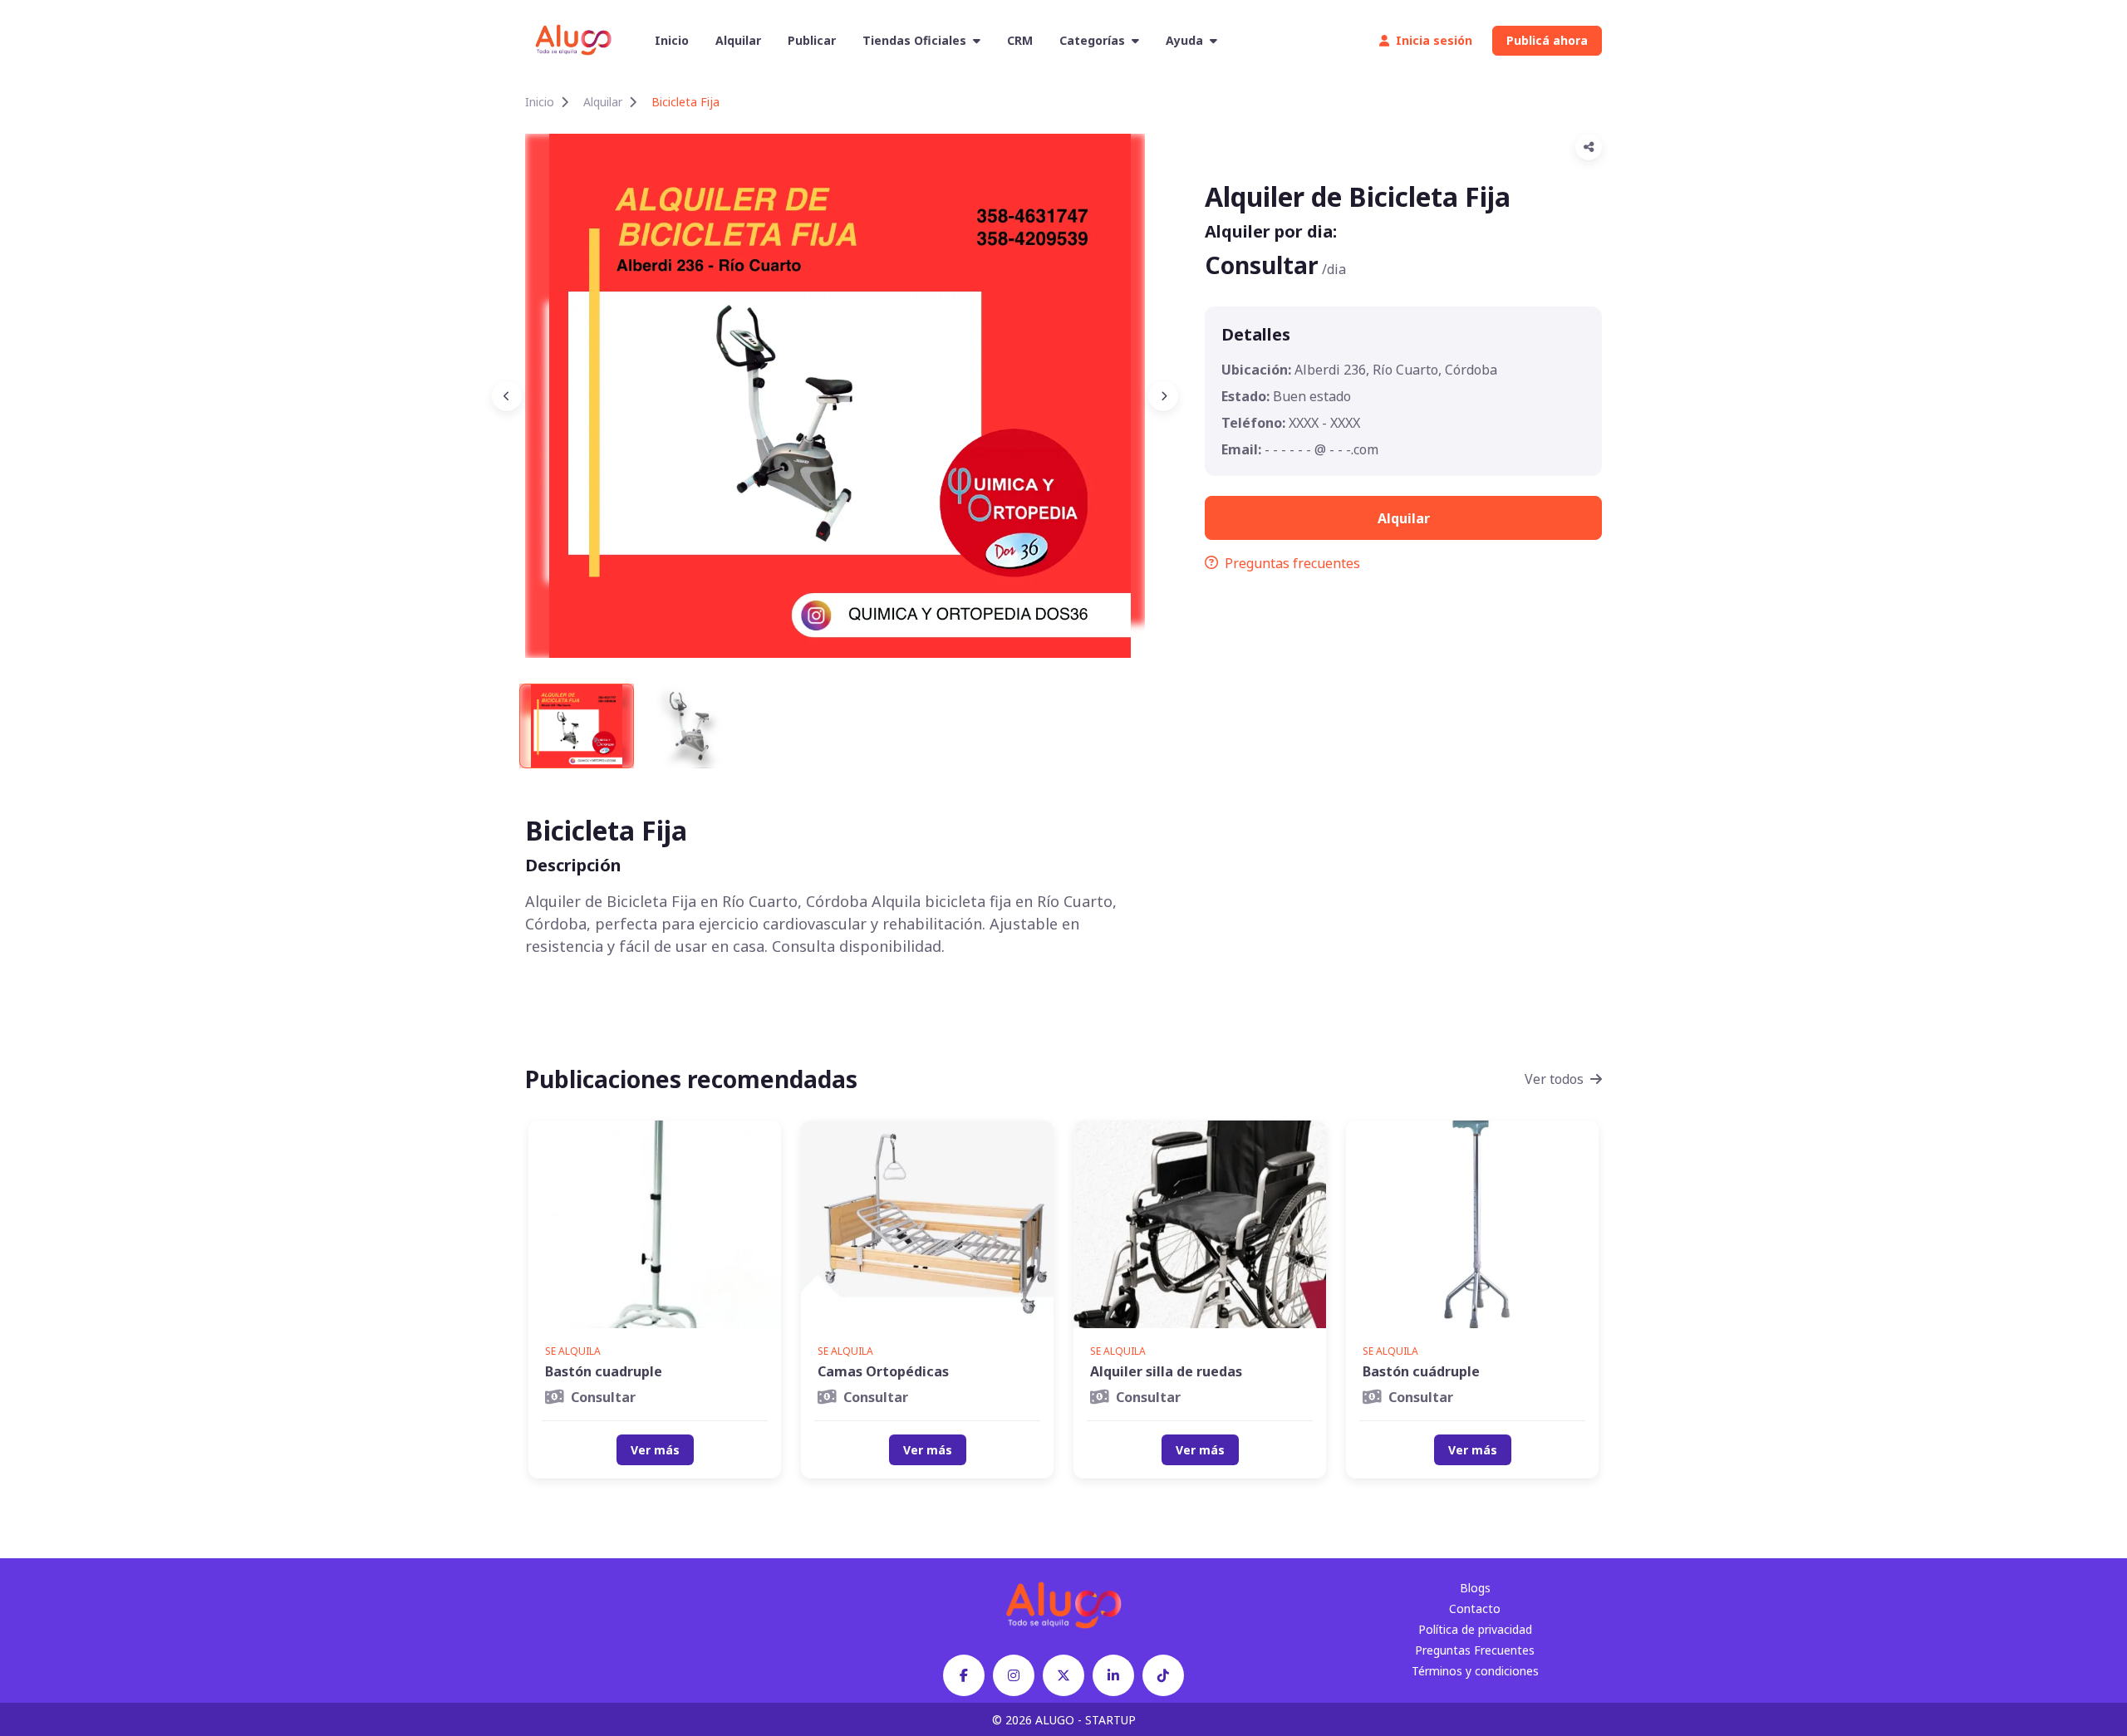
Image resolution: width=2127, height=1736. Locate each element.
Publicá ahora (1547, 40)
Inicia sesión (1434, 40)
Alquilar (738, 40)
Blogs (1475, 1588)
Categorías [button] (1092, 40)
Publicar (812, 40)
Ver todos (1554, 1079)
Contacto (1475, 1608)
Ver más (655, 1450)
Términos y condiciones (1475, 1671)
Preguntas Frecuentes (1475, 1650)
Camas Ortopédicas (883, 1371)
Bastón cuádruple (1421, 1371)
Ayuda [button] (1184, 40)
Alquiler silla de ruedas (1166, 1371)
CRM (1020, 40)
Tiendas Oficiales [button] (914, 40)
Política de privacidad (1475, 1629)
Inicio (672, 40)
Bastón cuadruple (604, 1371)
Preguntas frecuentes (1292, 563)
